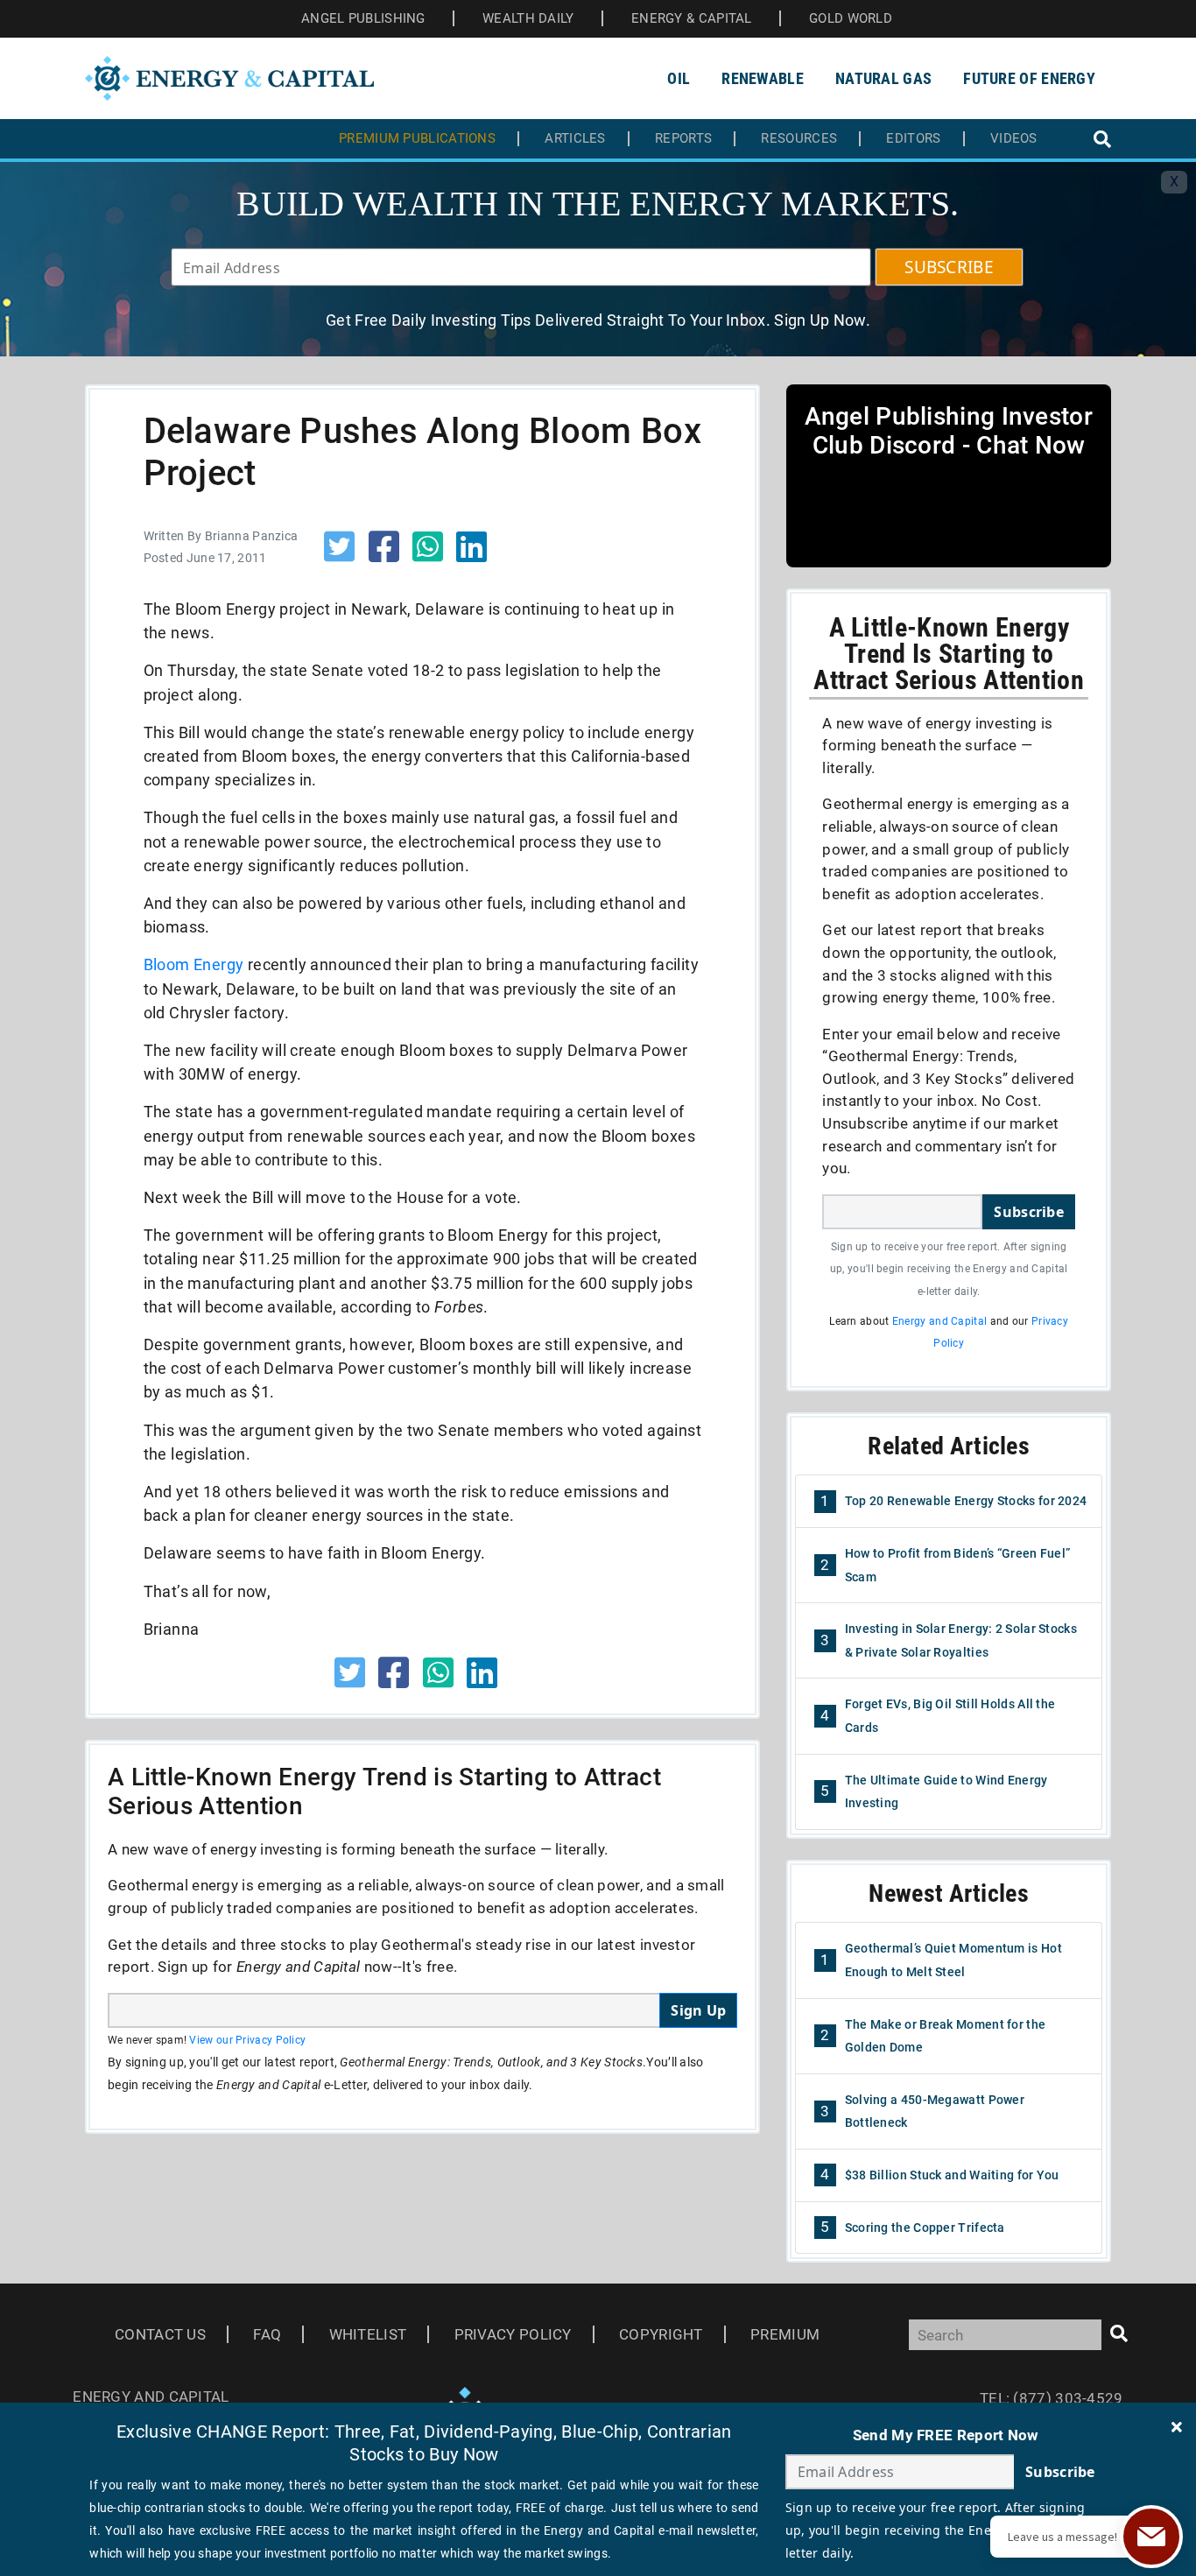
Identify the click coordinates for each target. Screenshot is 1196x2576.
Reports (683, 139)
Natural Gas (883, 78)
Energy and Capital (939, 1321)
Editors (913, 139)
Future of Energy (1029, 78)
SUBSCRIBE (949, 267)
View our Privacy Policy (247, 2040)
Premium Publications (417, 139)
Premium (785, 2334)
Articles (575, 139)
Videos (1014, 139)
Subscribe (1029, 1212)
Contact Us (160, 2334)
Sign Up (698, 2010)
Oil (679, 78)
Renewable (763, 78)
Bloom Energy (194, 964)
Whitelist (368, 2334)
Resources (799, 139)
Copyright (661, 2334)
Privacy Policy (513, 2334)
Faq (267, 2334)
